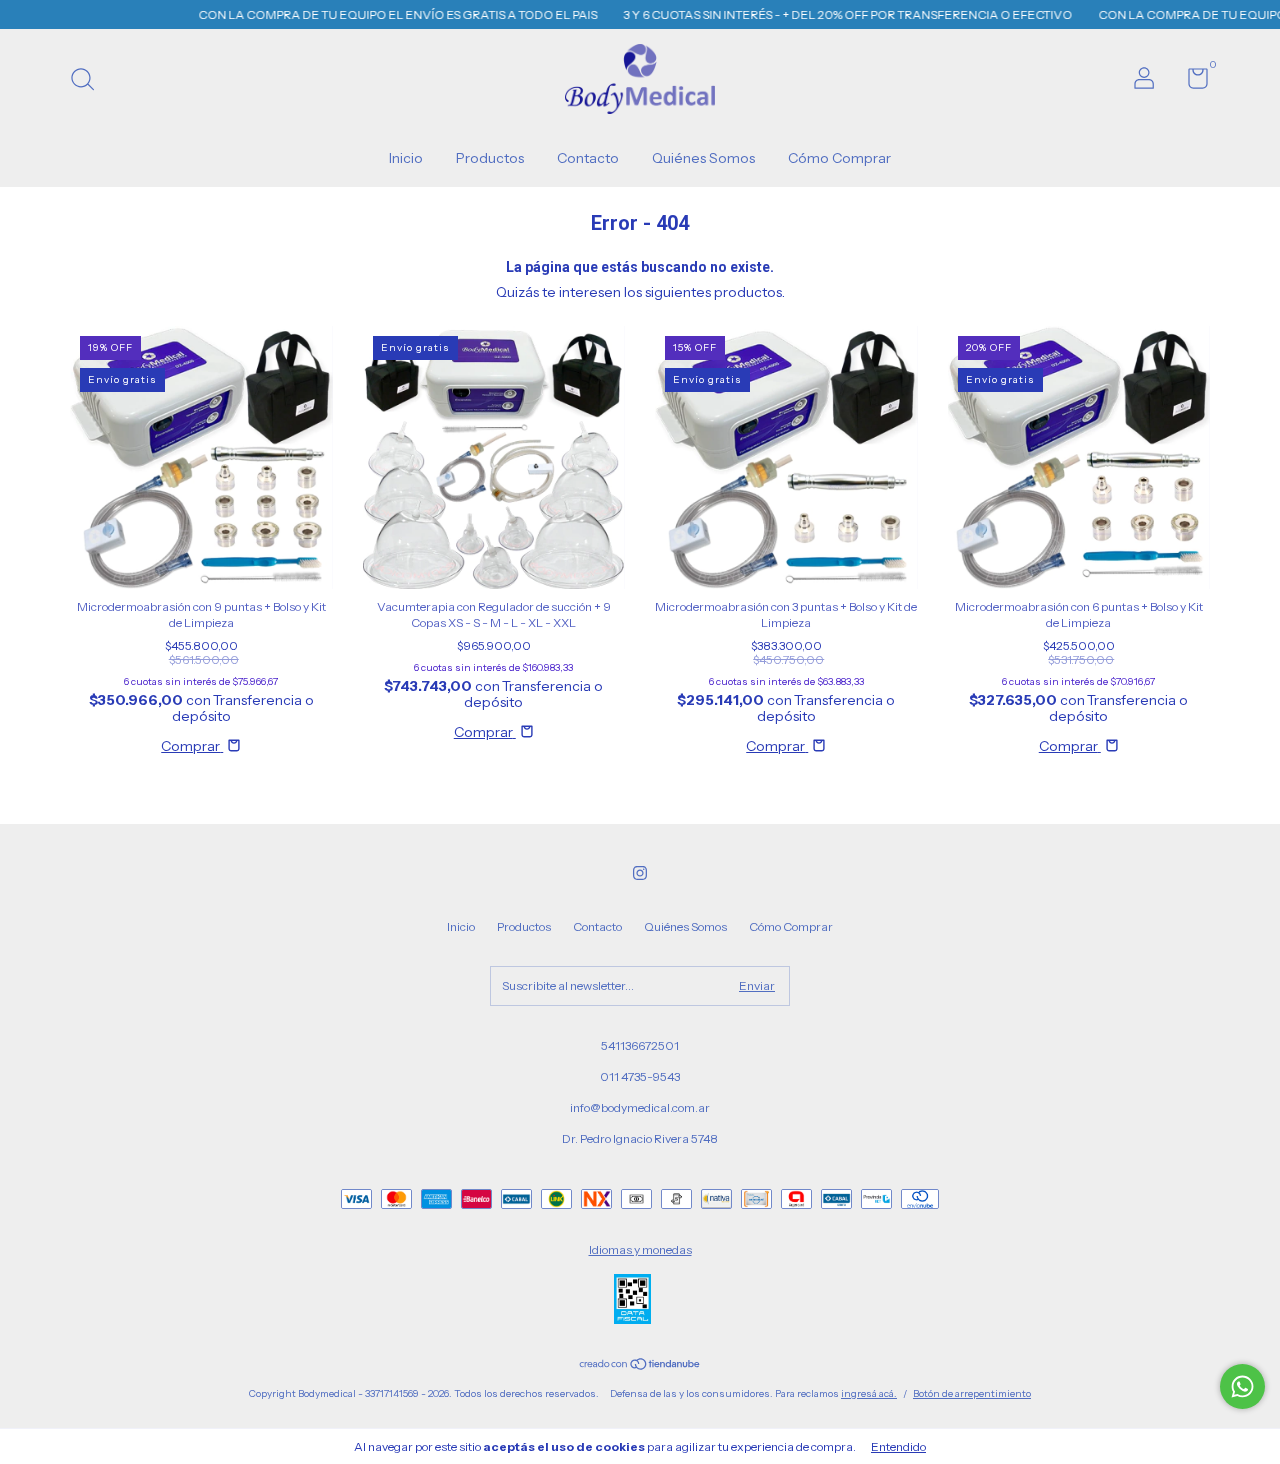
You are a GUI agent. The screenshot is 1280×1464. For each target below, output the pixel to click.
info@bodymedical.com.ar (640, 1107)
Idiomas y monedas (640, 1249)
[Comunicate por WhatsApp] (1242, 1386)
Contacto (588, 158)
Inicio (406, 158)
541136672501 (640, 1045)
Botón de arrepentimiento (972, 1393)
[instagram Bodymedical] (640, 873)
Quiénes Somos (703, 158)
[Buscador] (89, 81)
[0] (1190, 82)
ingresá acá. (869, 1393)
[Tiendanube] (640, 1366)
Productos (490, 158)
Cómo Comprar (839, 158)
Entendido (898, 1446)
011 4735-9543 (640, 1076)
